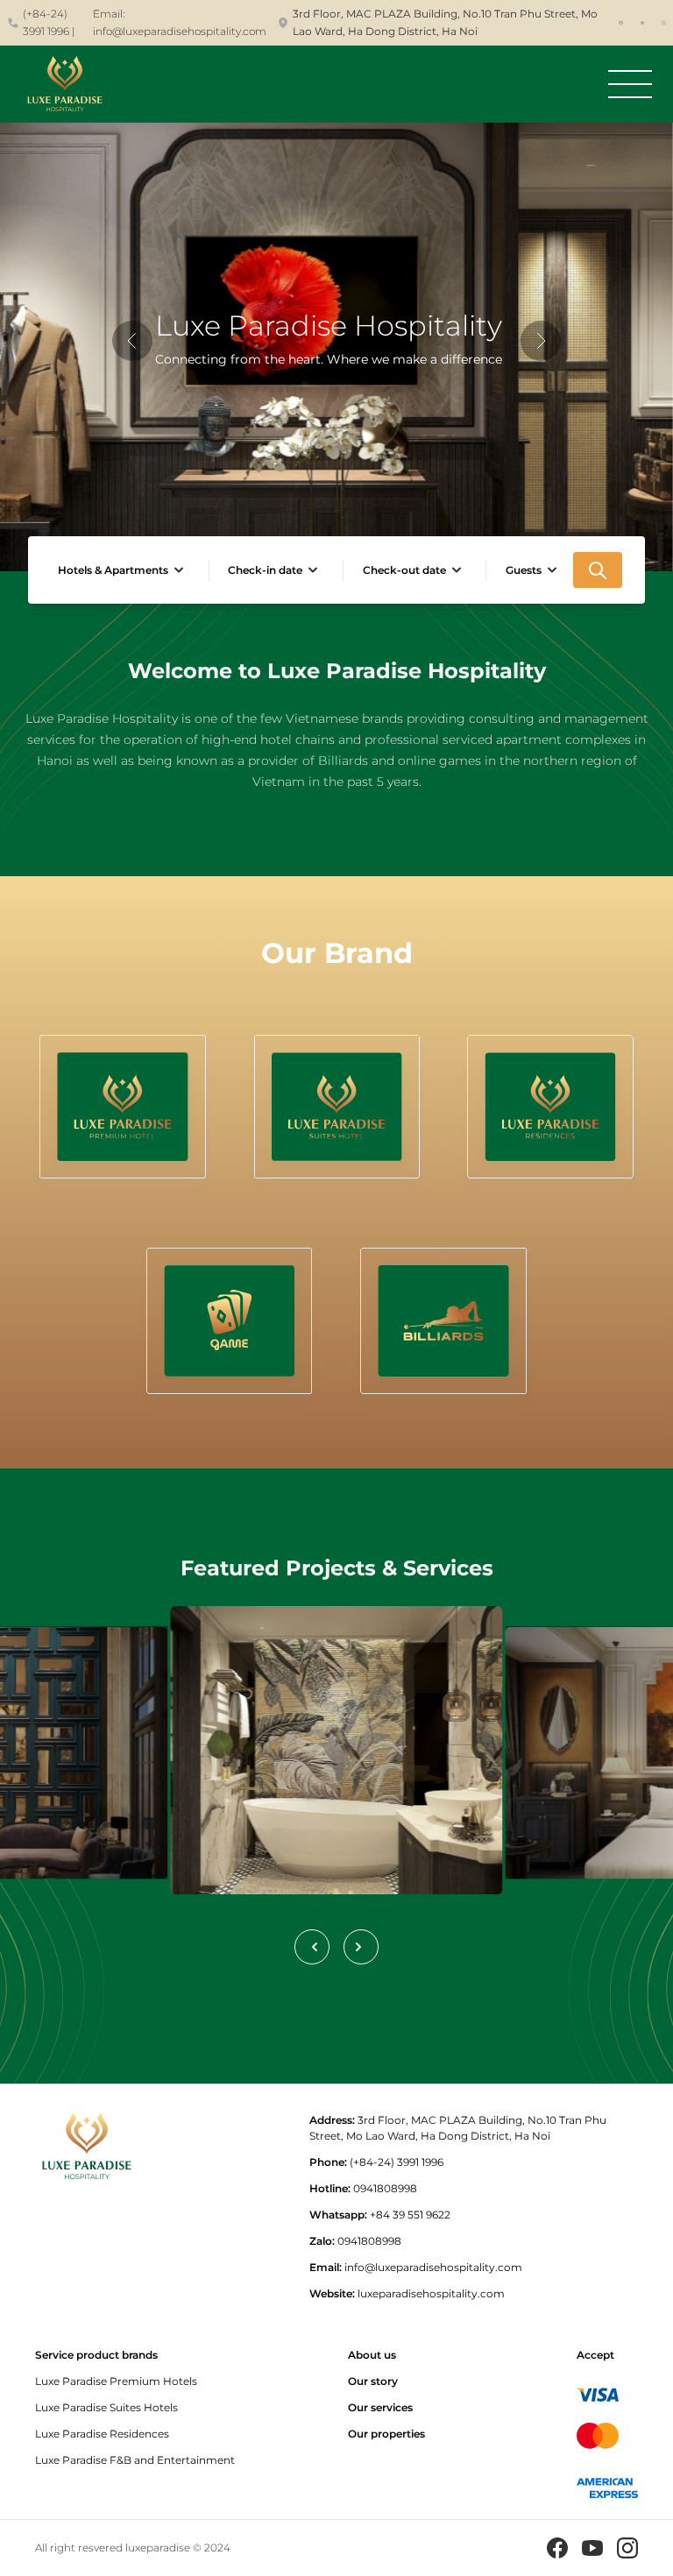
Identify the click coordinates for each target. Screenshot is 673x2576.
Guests (524, 570)
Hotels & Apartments (113, 570)
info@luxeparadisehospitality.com (180, 31)
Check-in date (265, 570)
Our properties (386, 2434)
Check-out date (404, 570)
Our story (373, 2381)
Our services (380, 2407)
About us (372, 2355)
